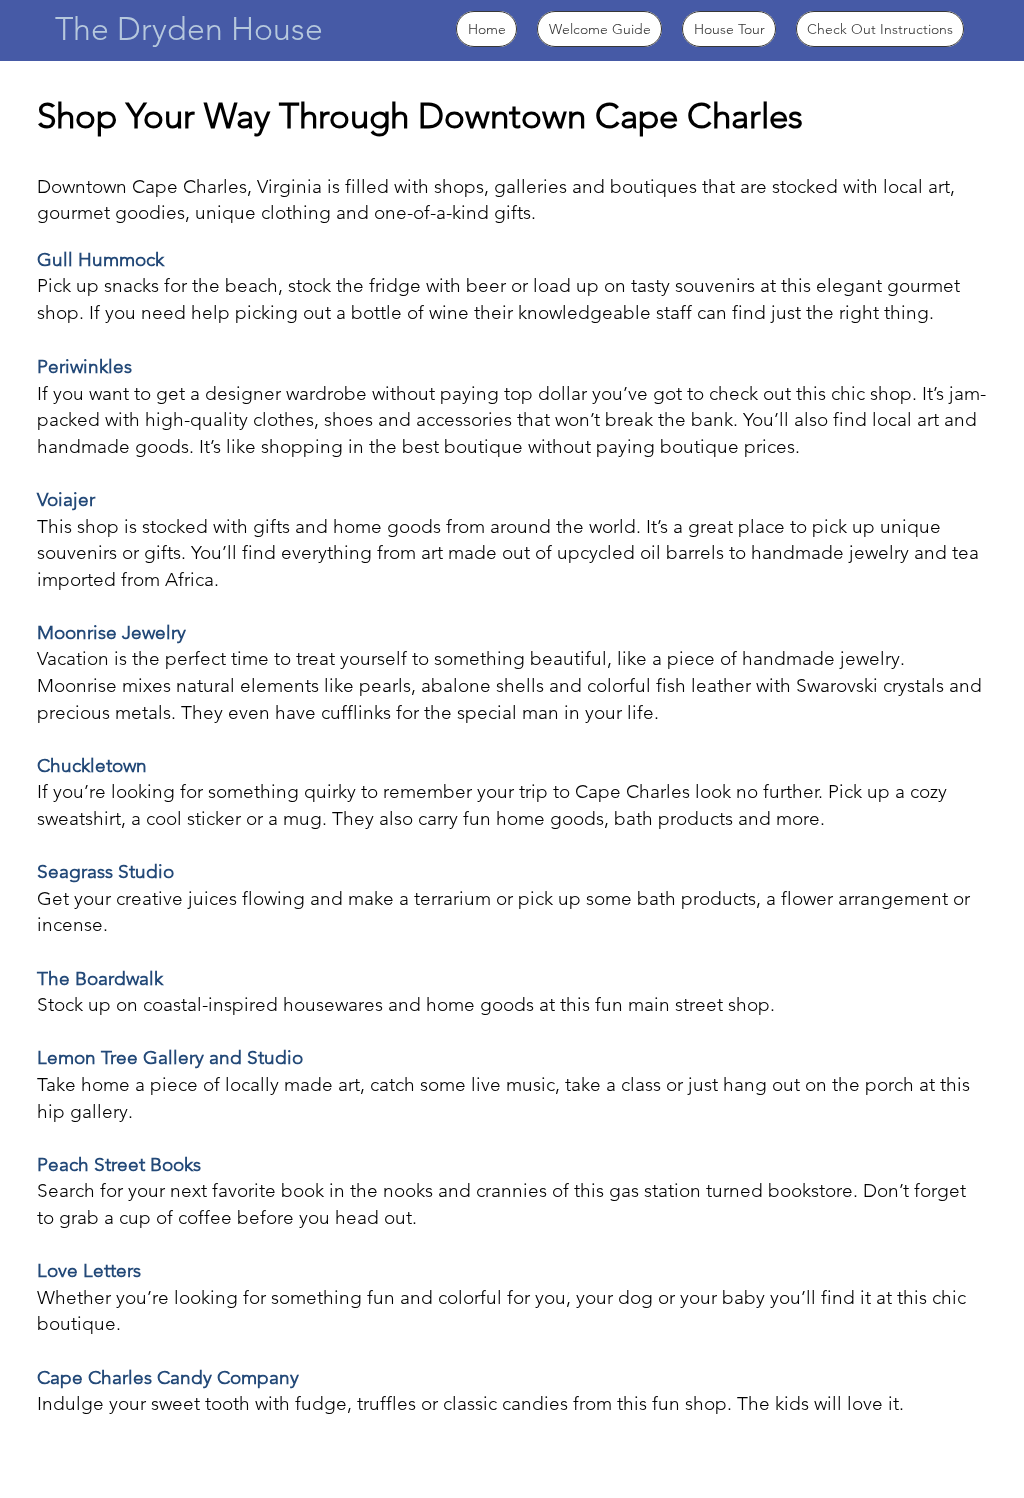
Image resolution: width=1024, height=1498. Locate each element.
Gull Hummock (100, 259)
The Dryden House (189, 29)
